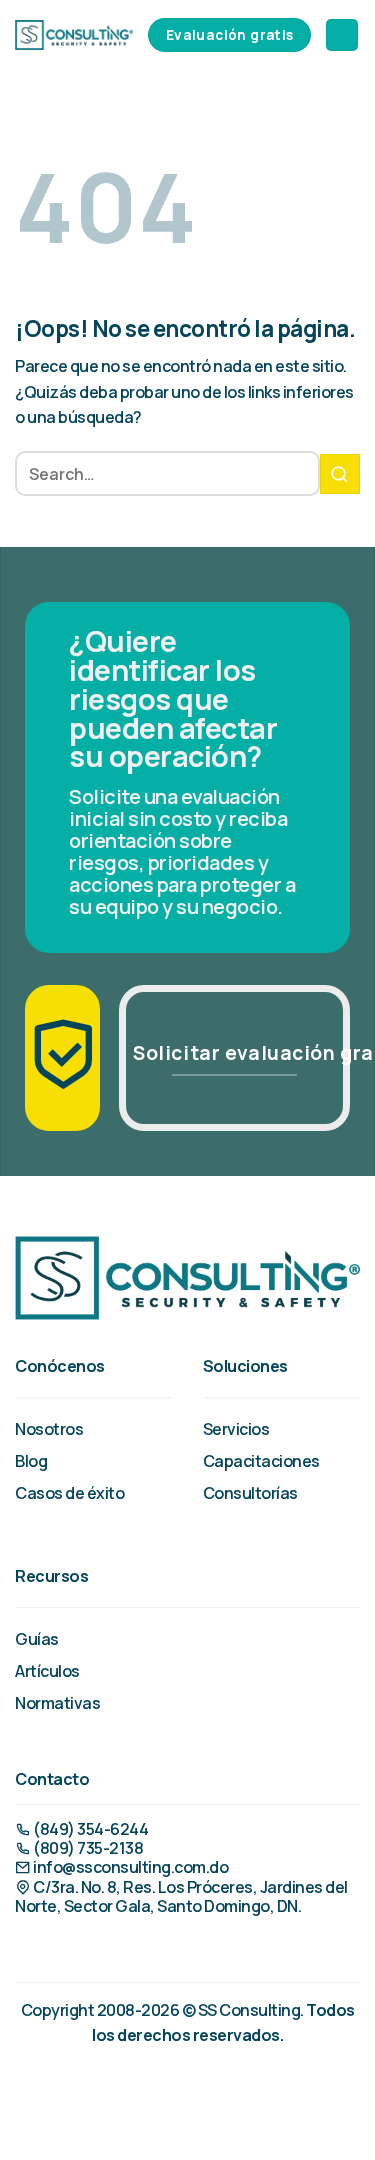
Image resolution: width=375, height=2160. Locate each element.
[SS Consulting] (74, 34)
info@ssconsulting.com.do (129, 1867)
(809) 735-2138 (87, 1848)
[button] (342, 35)
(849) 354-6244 (89, 1829)
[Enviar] (340, 474)
